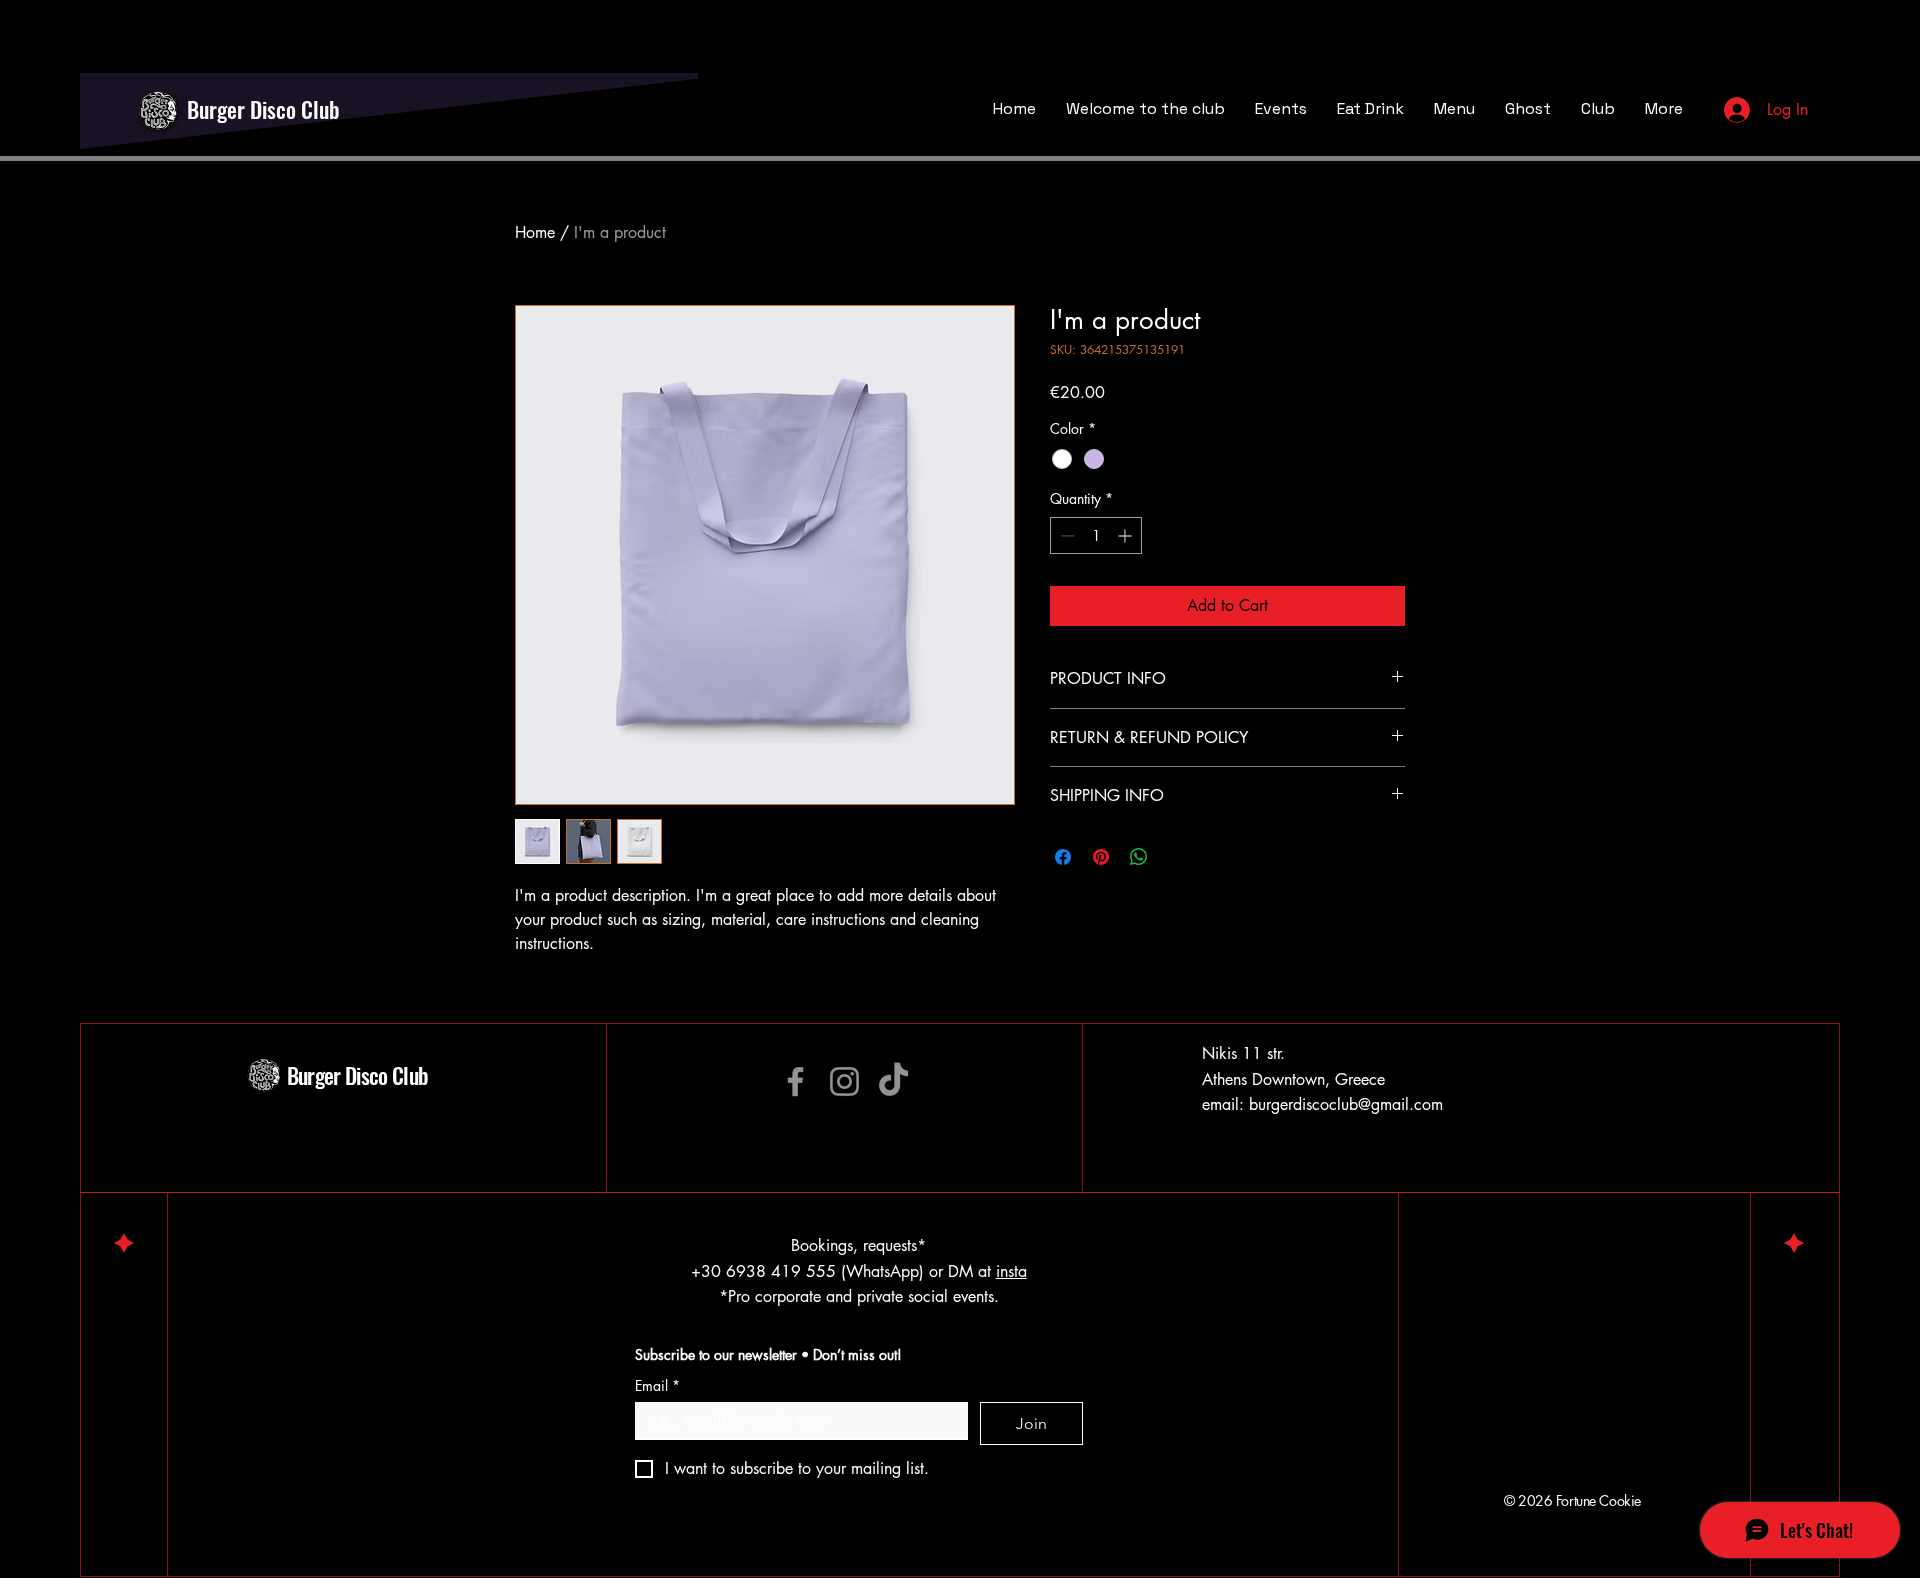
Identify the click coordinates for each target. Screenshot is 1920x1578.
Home (535, 232)
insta (1011, 1271)
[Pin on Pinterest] (1101, 857)
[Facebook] (795, 1081)
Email (657, 1385)
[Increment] (1126, 535)
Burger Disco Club (263, 109)
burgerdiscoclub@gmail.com (1346, 1104)
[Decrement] (1065, 535)
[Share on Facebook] (1063, 857)
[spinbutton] (1096, 535)
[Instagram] (844, 1081)
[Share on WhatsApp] (1139, 857)
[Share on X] (1177, 857)
